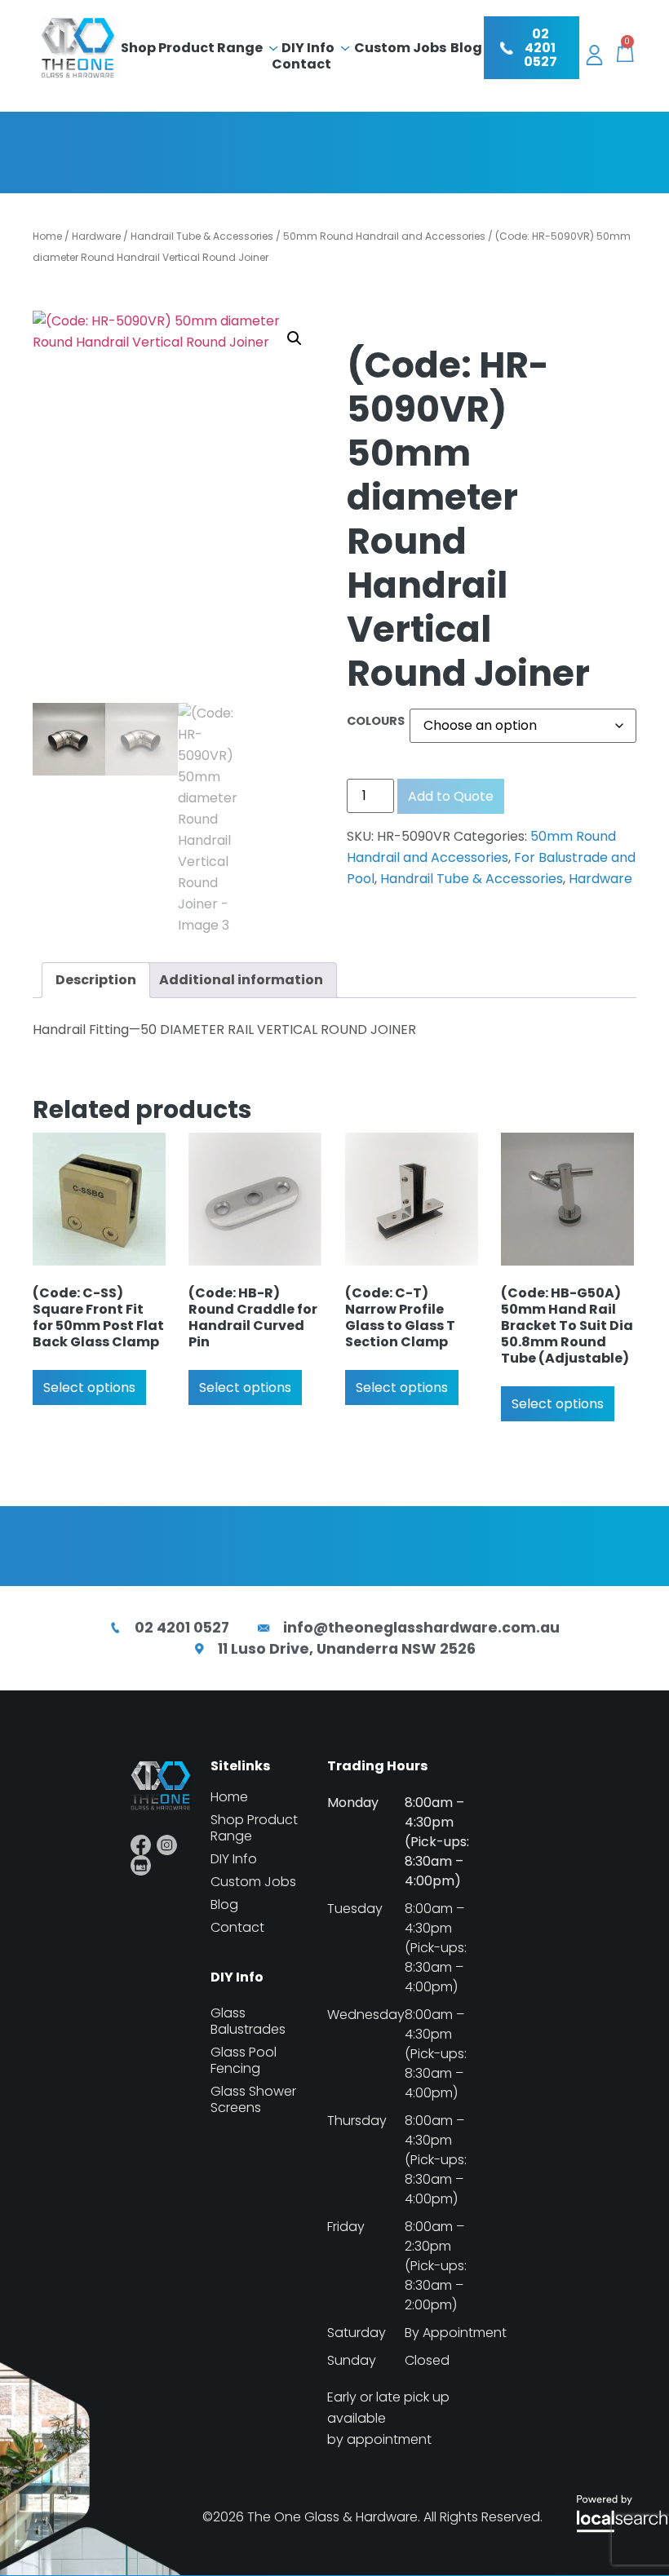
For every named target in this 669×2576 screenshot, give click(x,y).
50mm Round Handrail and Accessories (384, 236)
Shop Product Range (192, 48)
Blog (466, 48)
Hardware (96, 236)
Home (47, 236)
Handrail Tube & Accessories (202, 236)
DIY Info (308, 48)
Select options (89, 1387)
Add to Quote (451, 796)
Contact (301, 64)
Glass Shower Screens (253, 2100)
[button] (295, 338)
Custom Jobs (400, 48)
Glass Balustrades (248, 2021)
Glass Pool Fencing (244, 2061)
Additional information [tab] (241, 980)
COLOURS (376, 721)
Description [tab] (96, 980)
